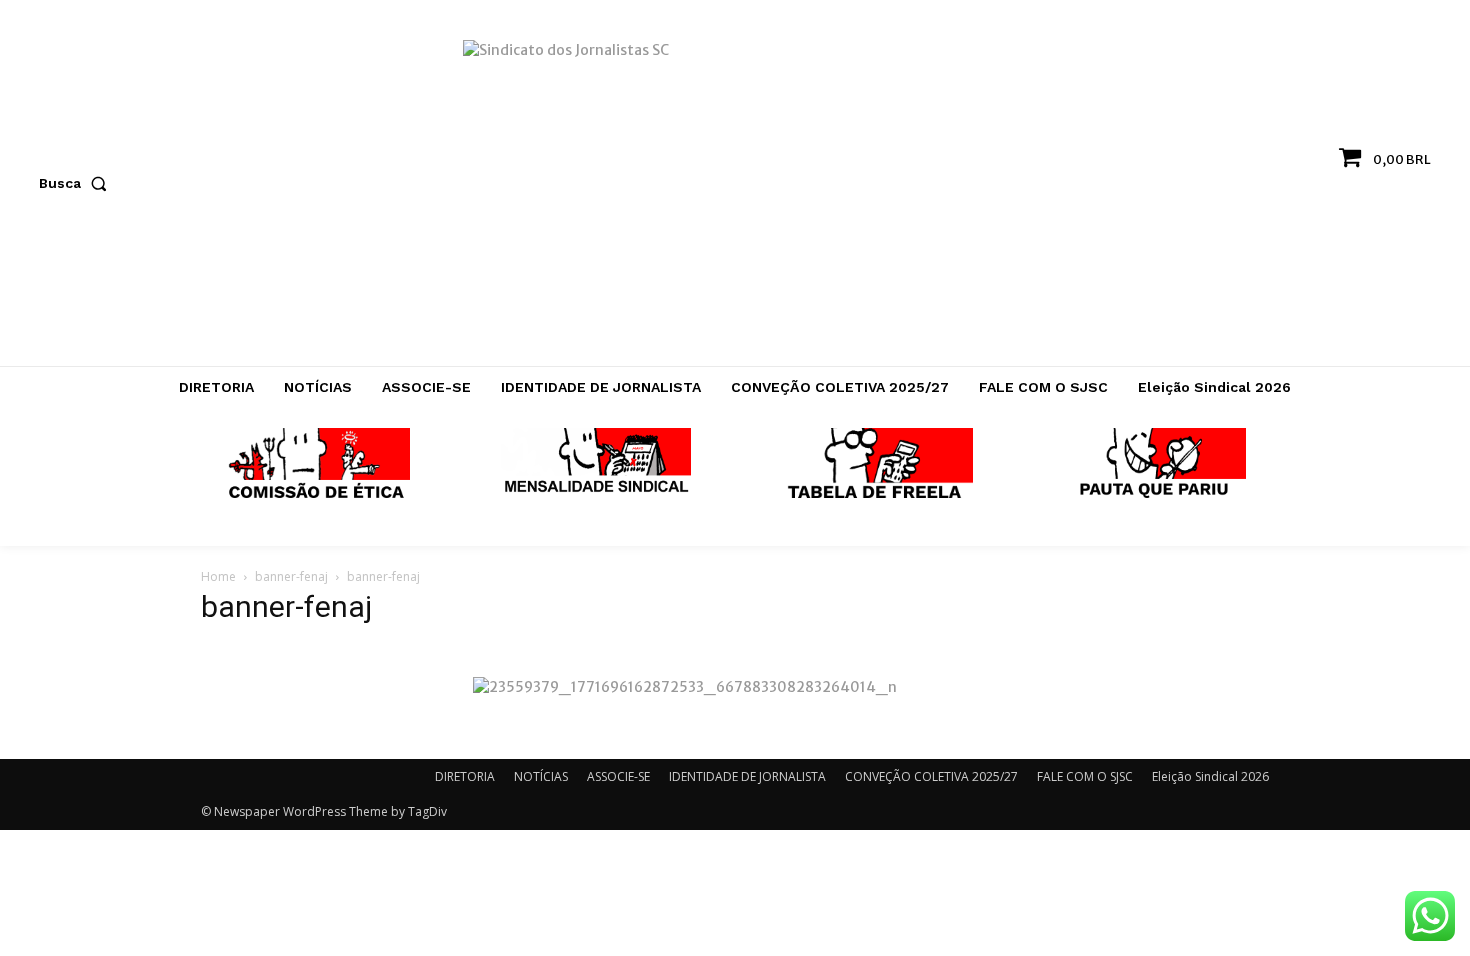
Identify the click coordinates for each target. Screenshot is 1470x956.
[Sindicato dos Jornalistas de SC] (735, 193)
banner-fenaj (291, 576)
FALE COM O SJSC (1085, 776)
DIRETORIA (465, 776)
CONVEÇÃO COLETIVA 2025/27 (931, 776)
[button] (77, 183)
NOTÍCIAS (541, 776)
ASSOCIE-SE (618, 776)
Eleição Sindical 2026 (1210, 776)
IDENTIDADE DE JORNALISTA (747, 776)
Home (218, 576)
